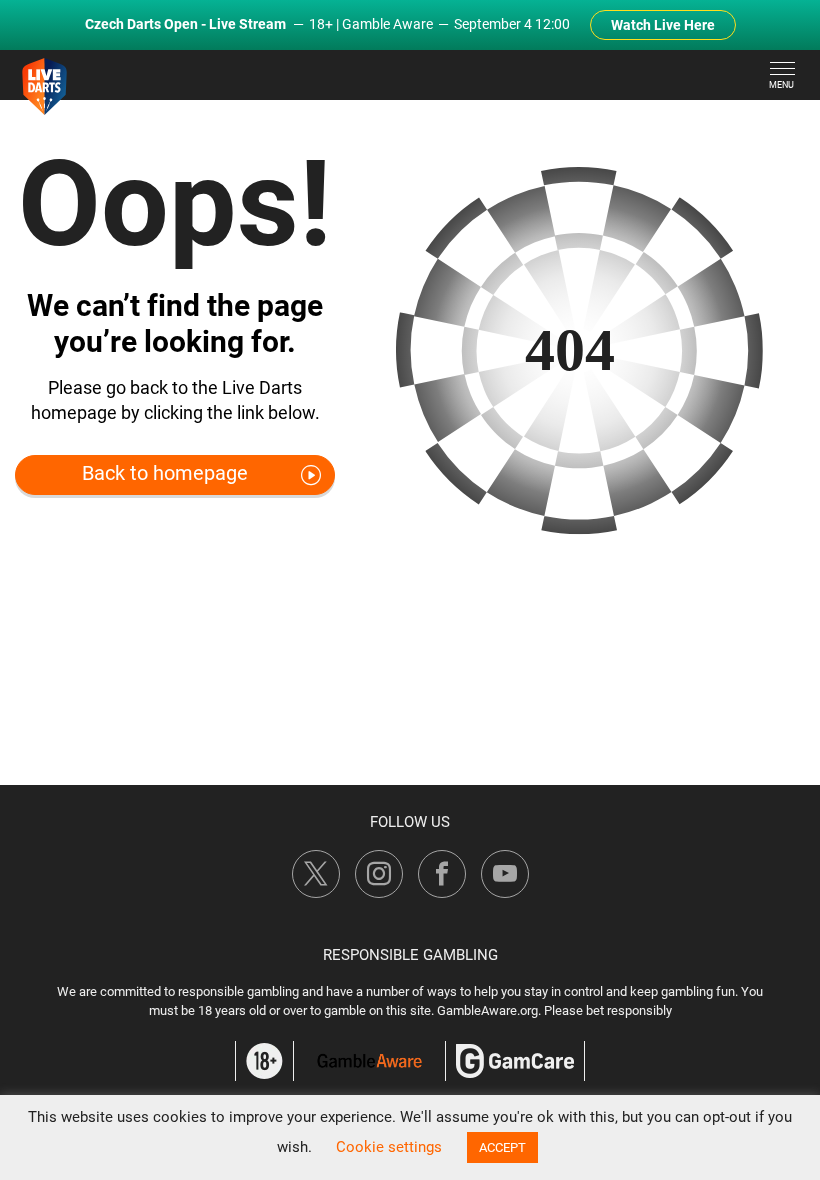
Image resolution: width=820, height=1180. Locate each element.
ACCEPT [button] (502, 1147)
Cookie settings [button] (389, 1147)
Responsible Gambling (410, 955)
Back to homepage (165, 473)
